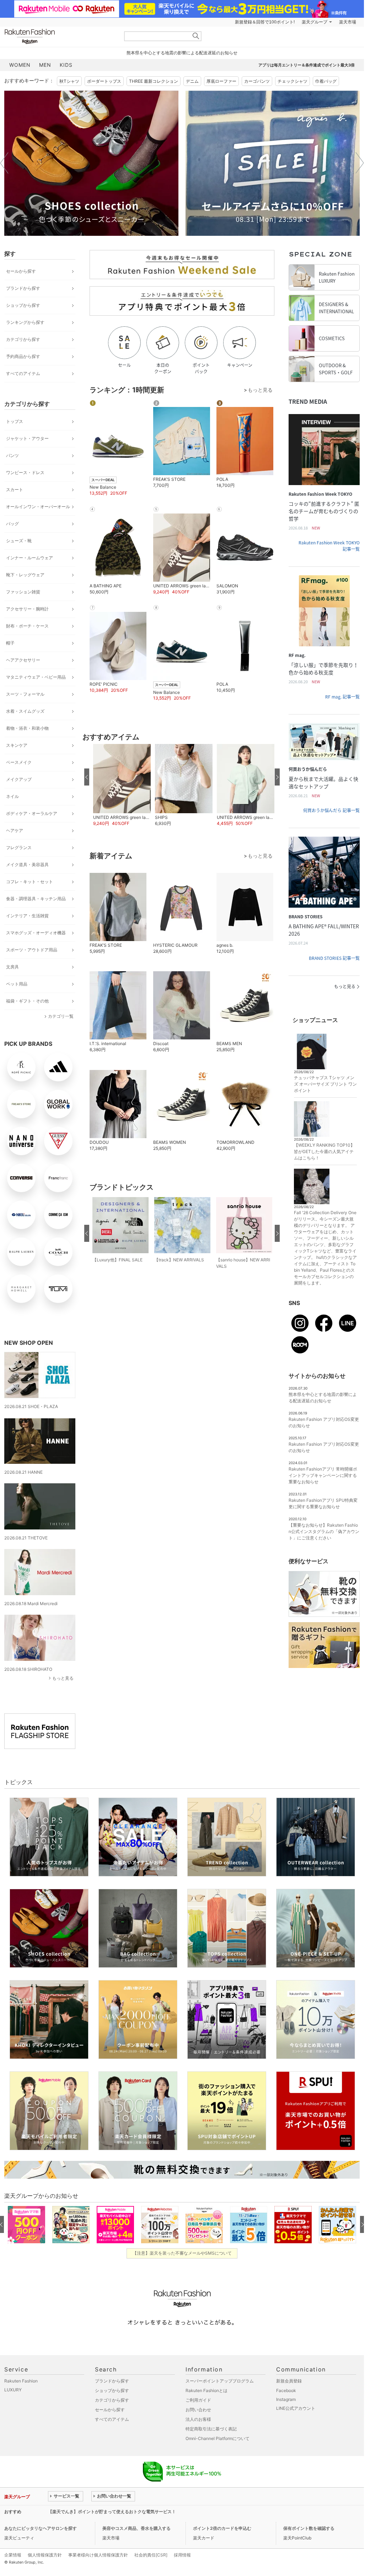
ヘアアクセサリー (23, 660)
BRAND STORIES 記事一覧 (334, 958)
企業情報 (13, 2555)
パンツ (12, 455)
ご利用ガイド (198, 2400)
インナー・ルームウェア (29, 558)
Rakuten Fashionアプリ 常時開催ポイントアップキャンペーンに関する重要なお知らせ (323, 1475)
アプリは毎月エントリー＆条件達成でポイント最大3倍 (307, 65)
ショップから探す (23, 305)
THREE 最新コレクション (154, 81)
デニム (192, 81)
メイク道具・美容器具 (27, 865)
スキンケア (17, 745)
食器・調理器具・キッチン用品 (36, 899)
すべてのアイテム (23, 373)
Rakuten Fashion (59, 36)
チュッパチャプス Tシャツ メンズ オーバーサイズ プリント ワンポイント (325, 1084)
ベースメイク (19, 762)
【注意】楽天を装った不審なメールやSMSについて (182, 2253)
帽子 (10, 643)
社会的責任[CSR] (151, 2555)
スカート (15, 490)
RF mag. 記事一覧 (342, 697)
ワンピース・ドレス (25, 472)
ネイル (12, 796)
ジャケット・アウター (27, 438)
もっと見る (63, 1678)
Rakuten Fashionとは (206, 2390)
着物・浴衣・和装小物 (27, 728)
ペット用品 (17, 984)
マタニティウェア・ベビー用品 (36, 677)
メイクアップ (19, 779)
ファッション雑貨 (23, 592)
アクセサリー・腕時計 (27, 609)
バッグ (12, 524)
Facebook (286, 2390)
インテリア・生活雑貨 (27, 916)
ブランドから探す (23, 288)
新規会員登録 (289, 2381)
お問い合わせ (198, 2410)
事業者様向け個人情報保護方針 (98, 2555)
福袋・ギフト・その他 (27, 1001)
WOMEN (20, 65)
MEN (45, 65)
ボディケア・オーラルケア (32, 813)
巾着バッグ (326, 81)
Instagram (286, 2399)
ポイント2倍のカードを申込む (222, 2528)
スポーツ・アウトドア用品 (32, 950)
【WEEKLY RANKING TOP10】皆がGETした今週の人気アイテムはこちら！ (324, 1151)
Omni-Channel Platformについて (218, 2438)
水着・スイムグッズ (25, 711)
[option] (91, 163)
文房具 (12, 967)
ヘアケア (15, 830)
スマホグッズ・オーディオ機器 (36, 933)
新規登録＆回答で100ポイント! (265, 22)
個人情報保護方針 (45, 2555)
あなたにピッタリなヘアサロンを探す (41, 2528)
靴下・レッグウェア (25, 575)
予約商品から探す (23, 356)
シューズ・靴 (19, 541)
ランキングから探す (25, 322)
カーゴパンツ (257, 81)
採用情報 (182, 2555)
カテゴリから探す (23, 339)
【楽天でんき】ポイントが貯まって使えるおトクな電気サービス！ (112, 2512)
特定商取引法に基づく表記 (211, 2429)
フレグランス (19, 847)
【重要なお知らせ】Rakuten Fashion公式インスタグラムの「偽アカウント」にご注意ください (324, 1531)
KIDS (66, 65)
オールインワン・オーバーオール (38, 507)
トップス (15, 421)
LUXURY (13, 2390)
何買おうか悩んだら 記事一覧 (331, 810)
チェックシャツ (292, 81)
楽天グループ (315, 22)
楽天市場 (348, 22)
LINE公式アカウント (296, 2408)
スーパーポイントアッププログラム (220, 2381)
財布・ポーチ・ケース (27, 626)
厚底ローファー (221, 81)
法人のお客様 (198, 2419)
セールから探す (21, 271)
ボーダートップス (104, 81)
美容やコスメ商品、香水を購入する (136, 2528)
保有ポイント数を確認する (309, 2528)
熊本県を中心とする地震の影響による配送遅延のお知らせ (182, 53)
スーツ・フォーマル (25, 694)
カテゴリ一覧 (61, 1016)
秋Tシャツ (69, 81)
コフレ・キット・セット (29, 882)
